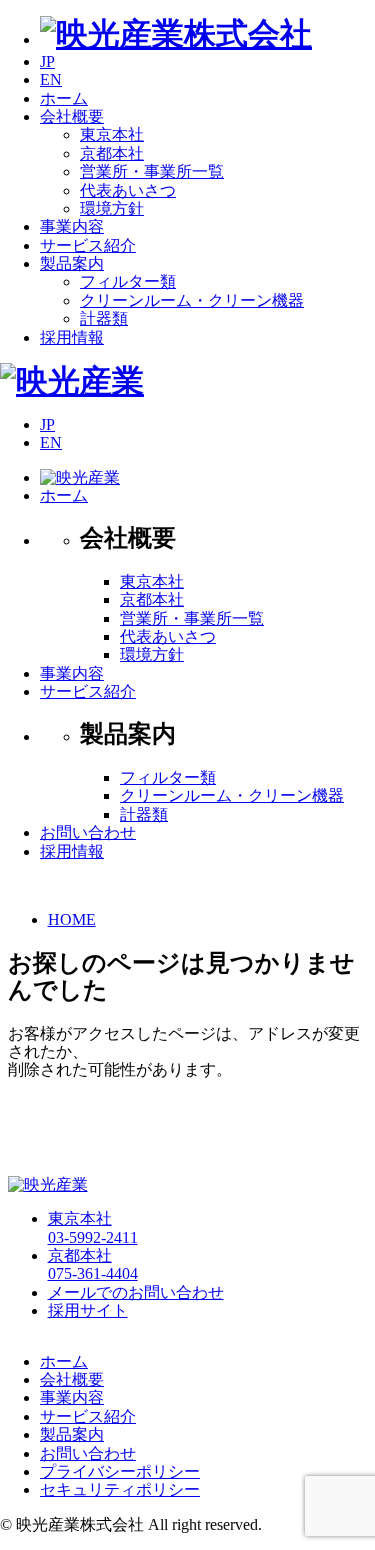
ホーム (64, 495)
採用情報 (72, 851)
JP (47, 61)
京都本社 (112, 153)
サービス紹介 (88, 691)
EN (51, 79)
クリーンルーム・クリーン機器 (192, 300)
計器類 (104, 318)
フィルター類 (128, 281)
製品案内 (72, 1434)
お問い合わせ (88, 832)
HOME (72, 919)
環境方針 (112, 208)
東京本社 (112, 134)
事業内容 (72, 673)
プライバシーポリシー (120, 1471)
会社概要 (72, 1379)
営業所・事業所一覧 (152, 171)
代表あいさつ (128, 190)
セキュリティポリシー (120, 1489)
